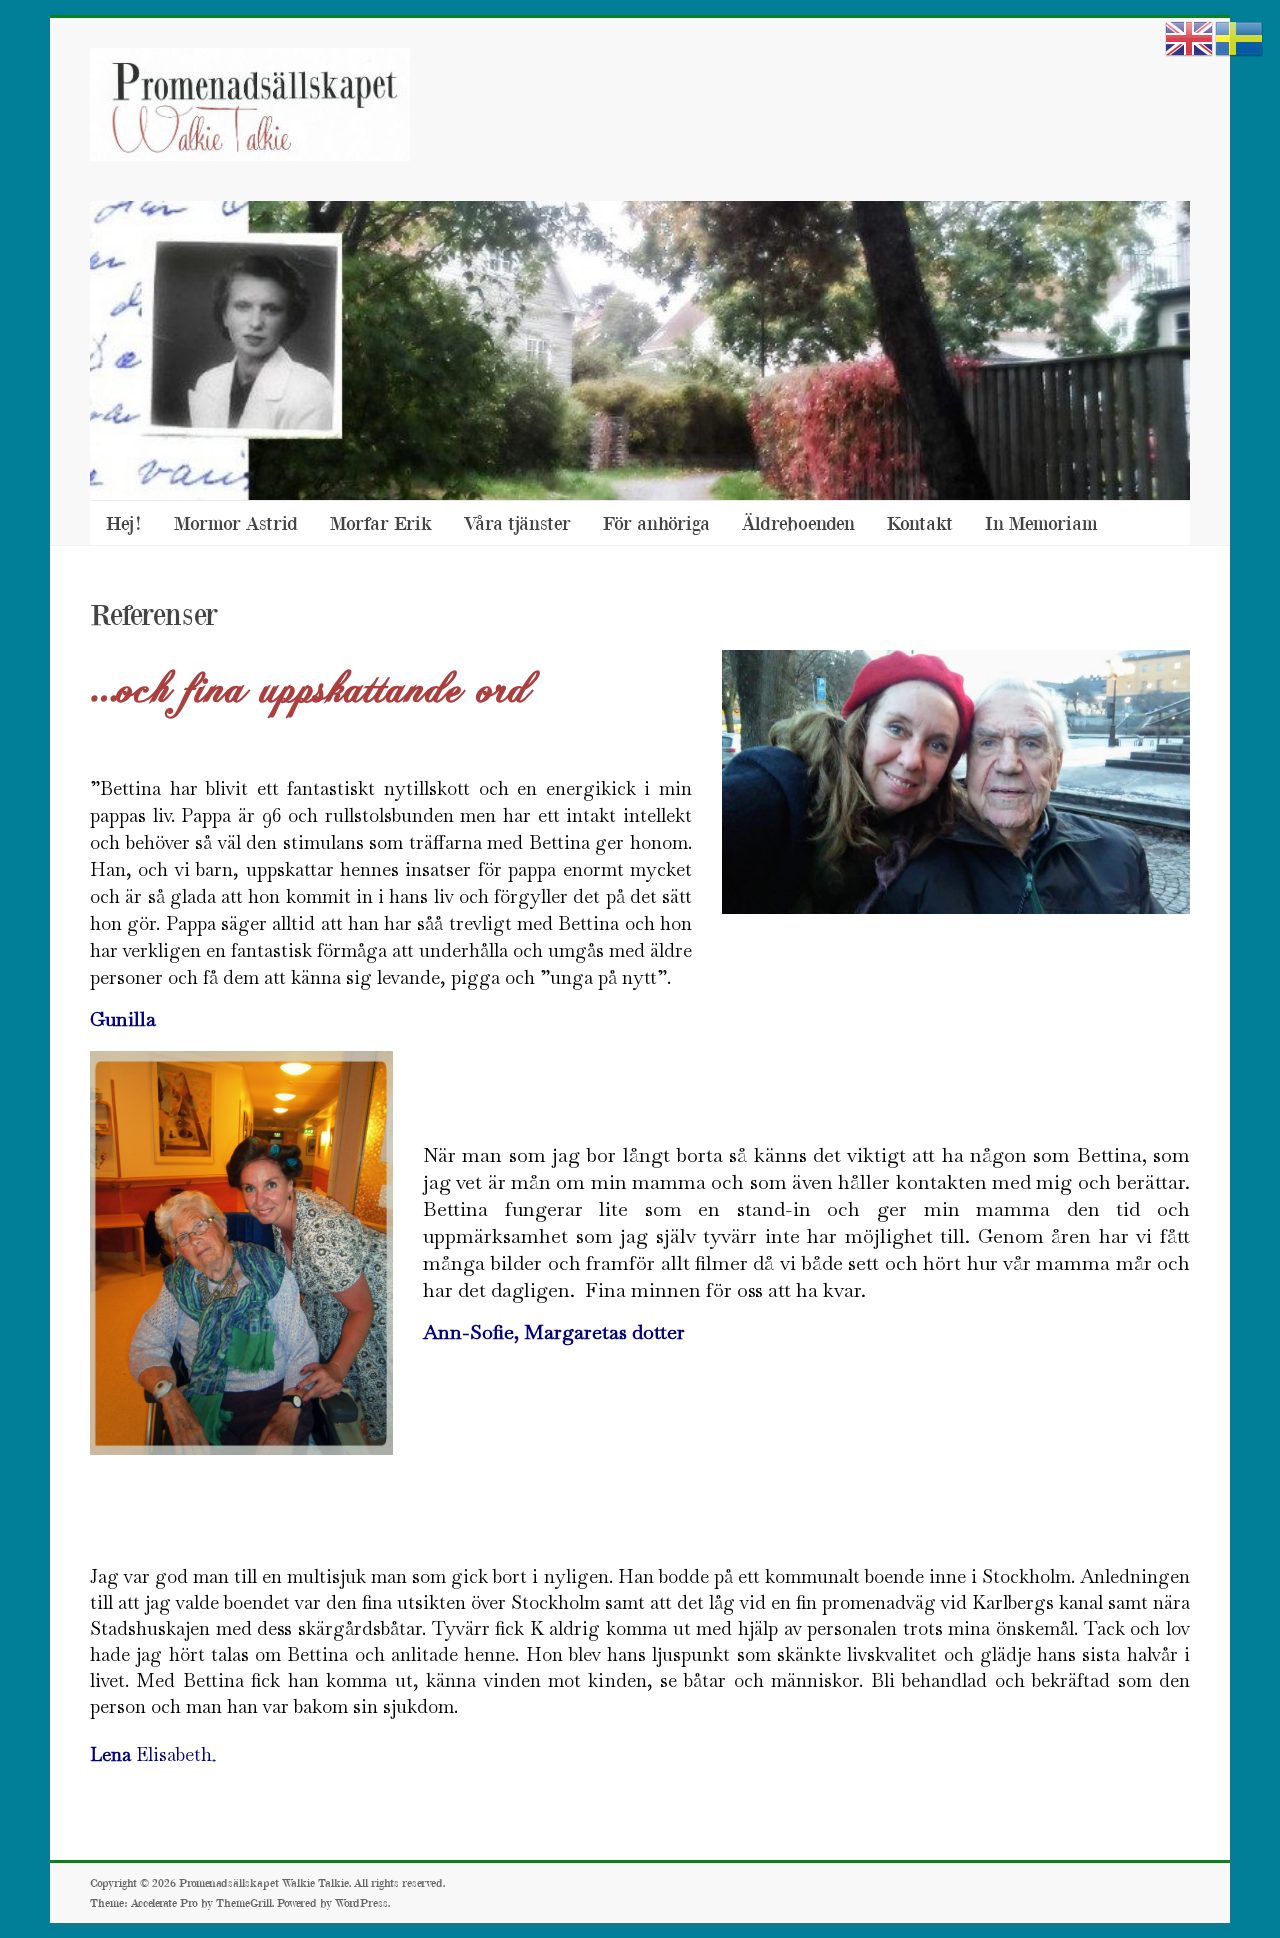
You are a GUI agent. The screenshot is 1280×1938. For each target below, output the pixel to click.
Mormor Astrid (236, 522)
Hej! (124, 522)
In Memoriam (1041, 522)
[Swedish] (1240, 37)
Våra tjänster (517, 522)
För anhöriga (656, 522)
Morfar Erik (381, 522)
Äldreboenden (798, 522)
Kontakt (920, 522)
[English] (1190, 37)
